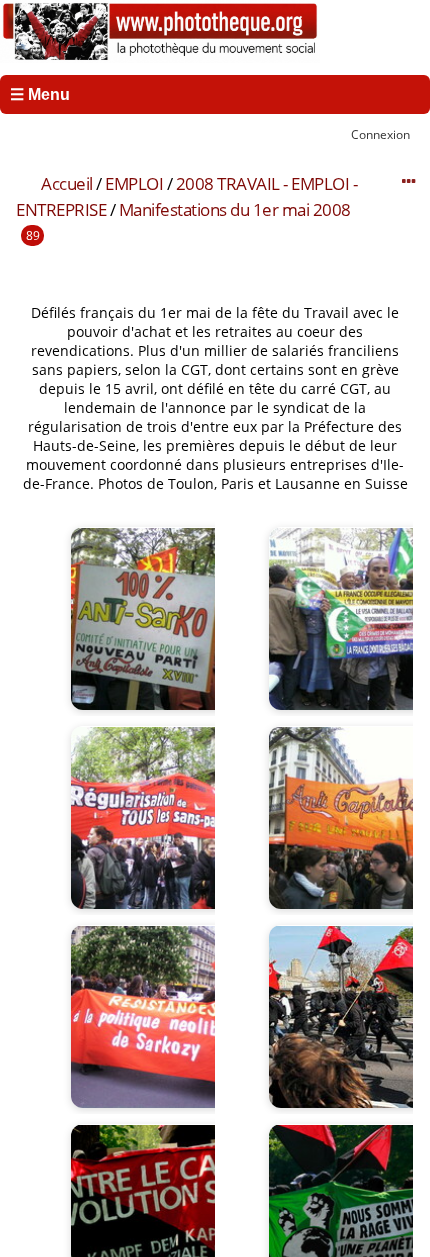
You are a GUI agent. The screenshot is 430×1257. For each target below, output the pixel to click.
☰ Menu (40, 94)
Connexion (380, 134)
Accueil (67, 183)
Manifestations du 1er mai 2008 (235, 209)
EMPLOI (134, 183)
